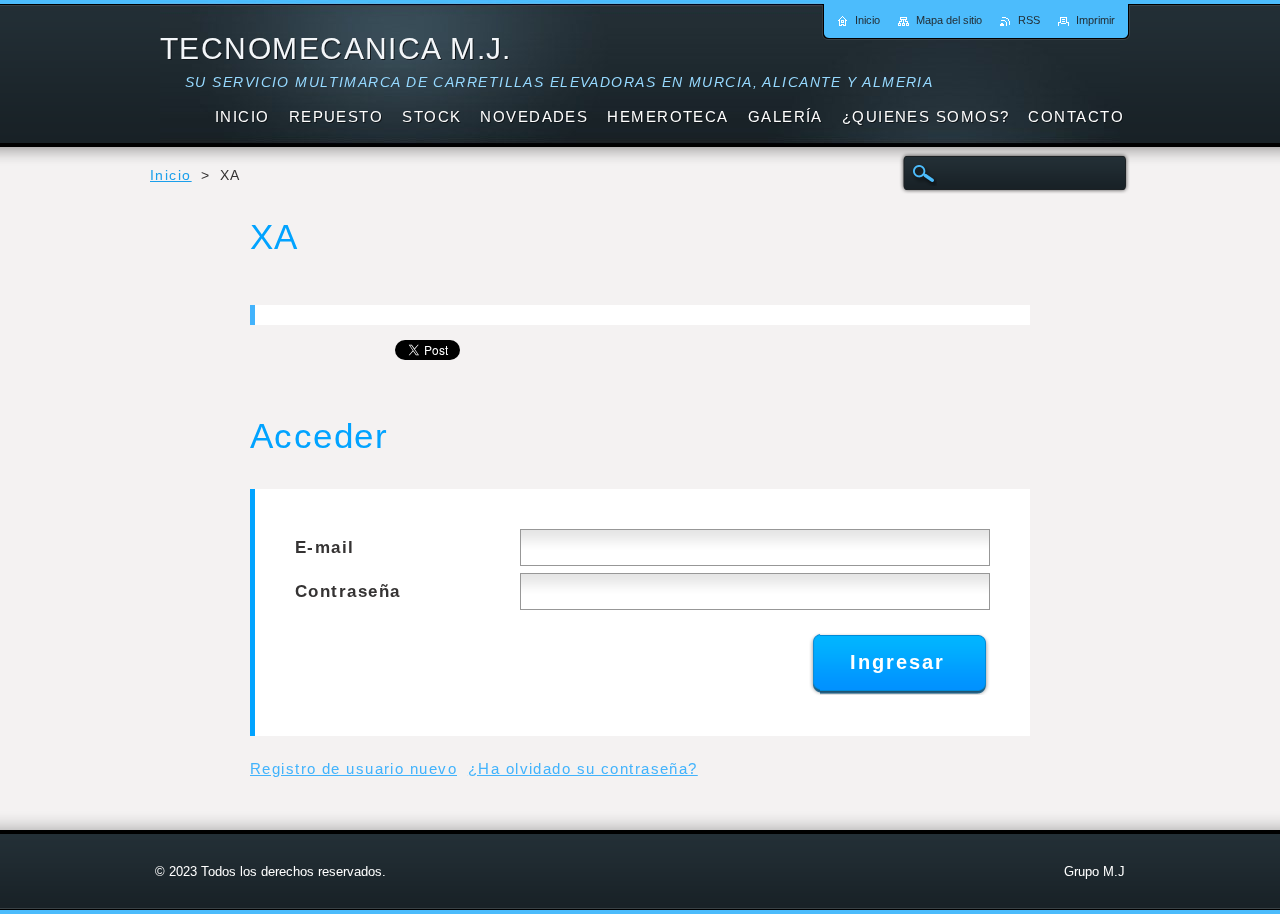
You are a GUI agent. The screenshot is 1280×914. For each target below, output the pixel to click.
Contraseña (347, 591)
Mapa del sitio (949, 20)
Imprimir (1095, 20)
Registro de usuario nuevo (353, 768)
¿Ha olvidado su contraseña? (583, 768)
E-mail (325, 547)
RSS (1029, 20)
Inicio (171, 175)
